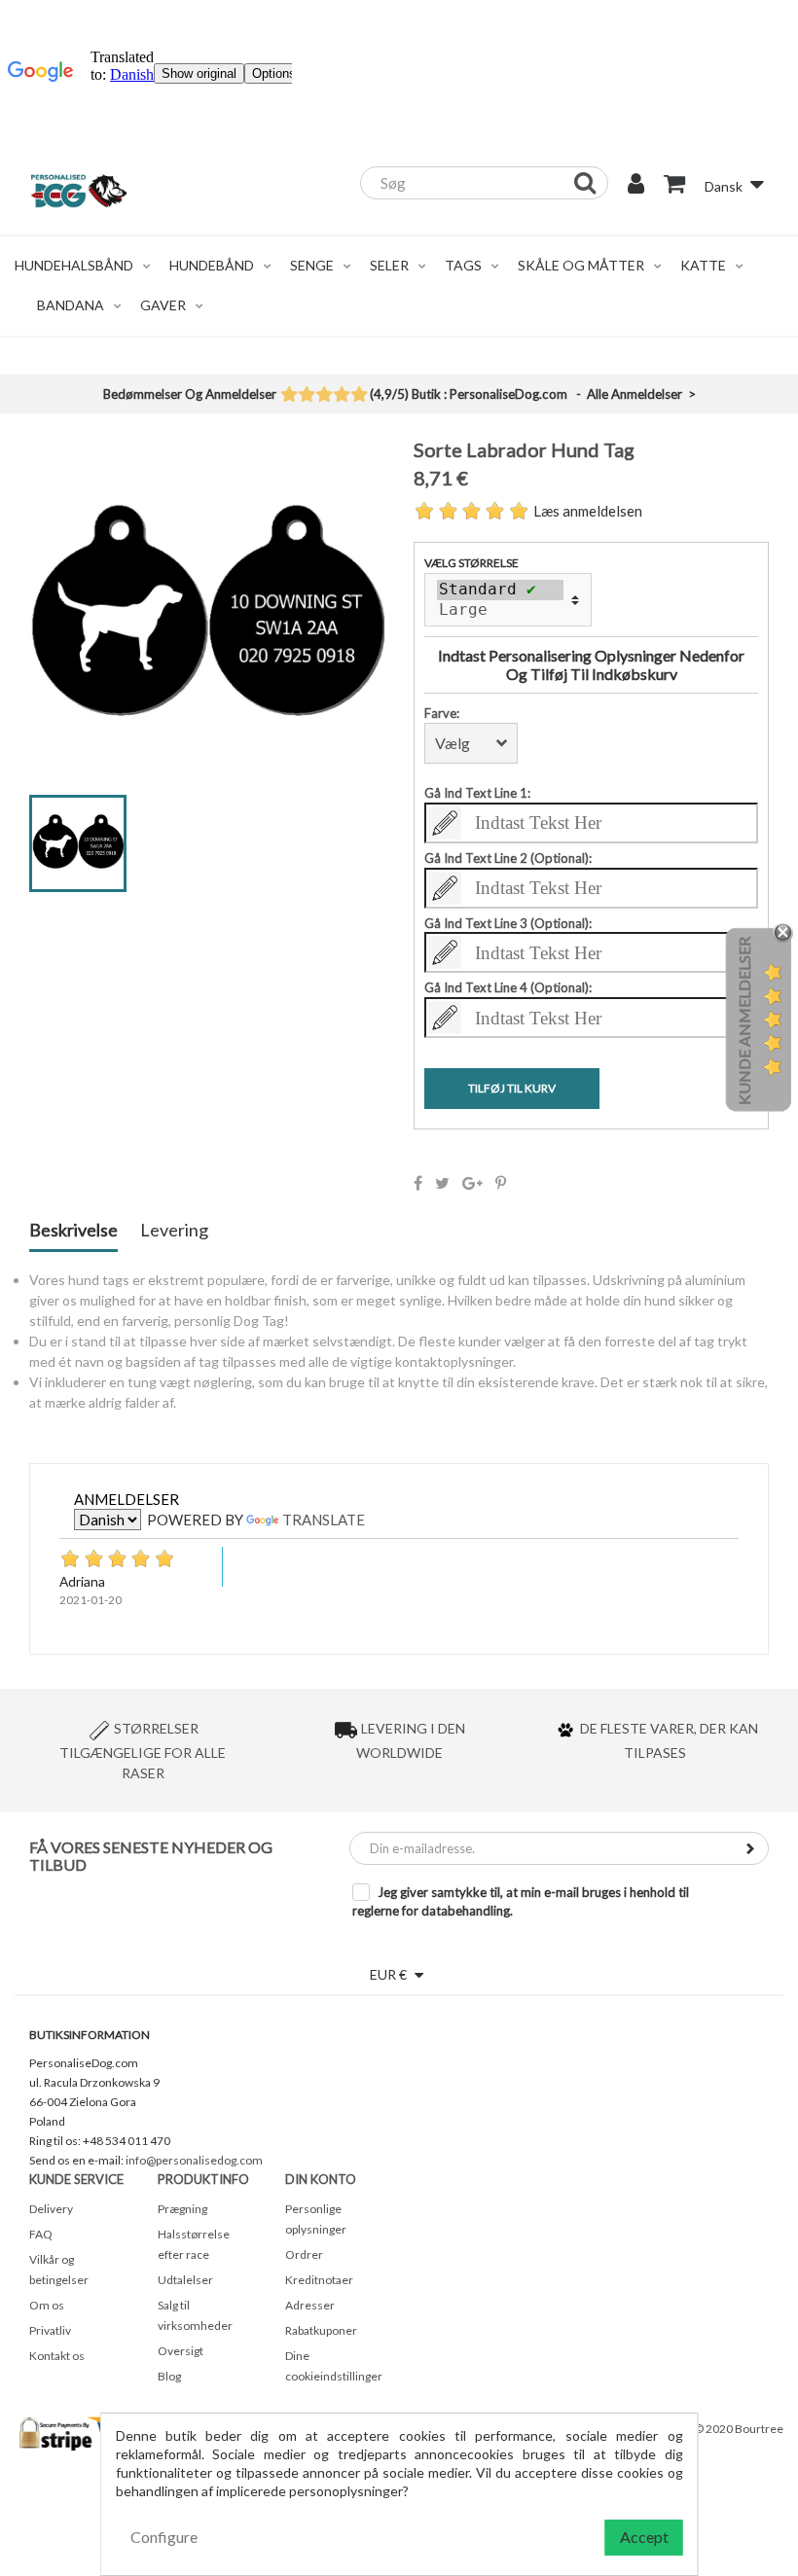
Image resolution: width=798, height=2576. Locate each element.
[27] (500, 610)
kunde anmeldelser (744, 1020)
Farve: (442, 713)
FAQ (41, 2234)
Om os (47, 2305)
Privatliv (50, 2330)
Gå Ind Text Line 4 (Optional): (508, 987)
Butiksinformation (90, 2035)
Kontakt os (57, 2356)
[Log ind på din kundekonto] (636, 186)
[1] (289, 396)
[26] (500, 590)
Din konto (321, 2179)
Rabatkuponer (321, 2330)
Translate (324, 1520)
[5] (359, 396)
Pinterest (501, 1183)
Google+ (472, 1183)
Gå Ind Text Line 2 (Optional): (508, 858)
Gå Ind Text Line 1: (477, 793)
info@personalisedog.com (194, 2160)
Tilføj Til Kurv (512, 1088)
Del (418, 1183)
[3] (324, 396)
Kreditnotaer (319, 2280)
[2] (306, 396)
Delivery (51, 2209)
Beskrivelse (73, 1231)
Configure (164, 2537)
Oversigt (181, 2351)
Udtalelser (185, 2280)
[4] (341, 396)
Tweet (442, 1183)
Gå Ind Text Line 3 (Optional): (508, 923)
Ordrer (304, 2254)
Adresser (310, 2305)
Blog (169, 2376)
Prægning (182, 2209)
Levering (174, 1231)
